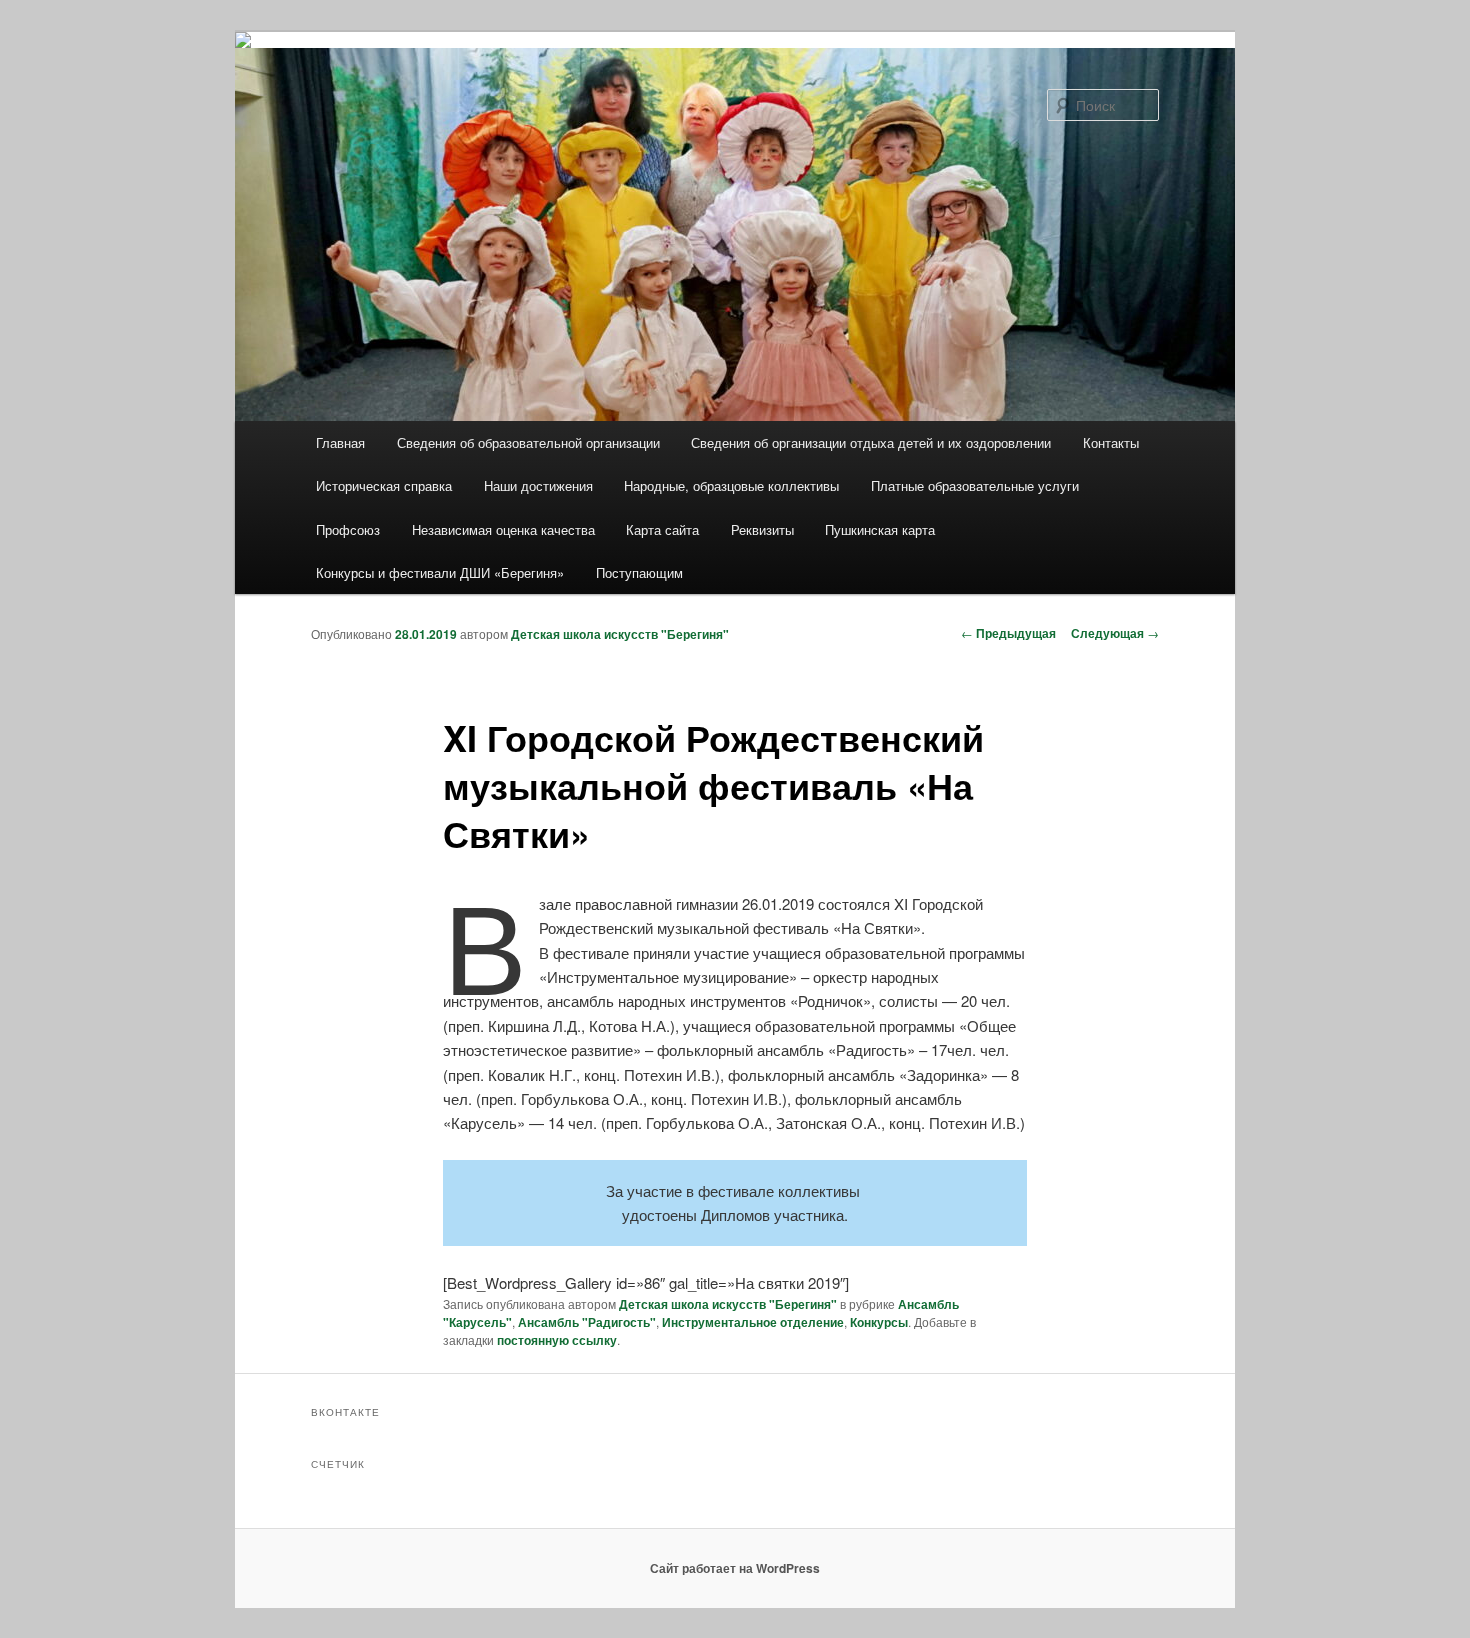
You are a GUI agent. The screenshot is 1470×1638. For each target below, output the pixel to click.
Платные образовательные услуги (975, 485)
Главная (340, 442)
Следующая (1115, 633)
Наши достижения (538, 485)
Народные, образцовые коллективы (731, 485)
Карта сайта (662, 529)
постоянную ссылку (557, 1340)
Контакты (1111, 442)
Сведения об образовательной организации (528, 442)
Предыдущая (1008, 633)
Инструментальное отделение (753, 1322)
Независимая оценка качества (503, 529)
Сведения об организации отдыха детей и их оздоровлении (871, 442)
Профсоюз (348, 529)
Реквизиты (762, 529)
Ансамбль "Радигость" (587, 1322)
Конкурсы (879, 1322)
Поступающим (639, 572)
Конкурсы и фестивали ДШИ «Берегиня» (440, 572)
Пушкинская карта (880, 529)
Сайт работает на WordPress (735, 1568)
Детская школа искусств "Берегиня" (620, 634)
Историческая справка (384, 485)
